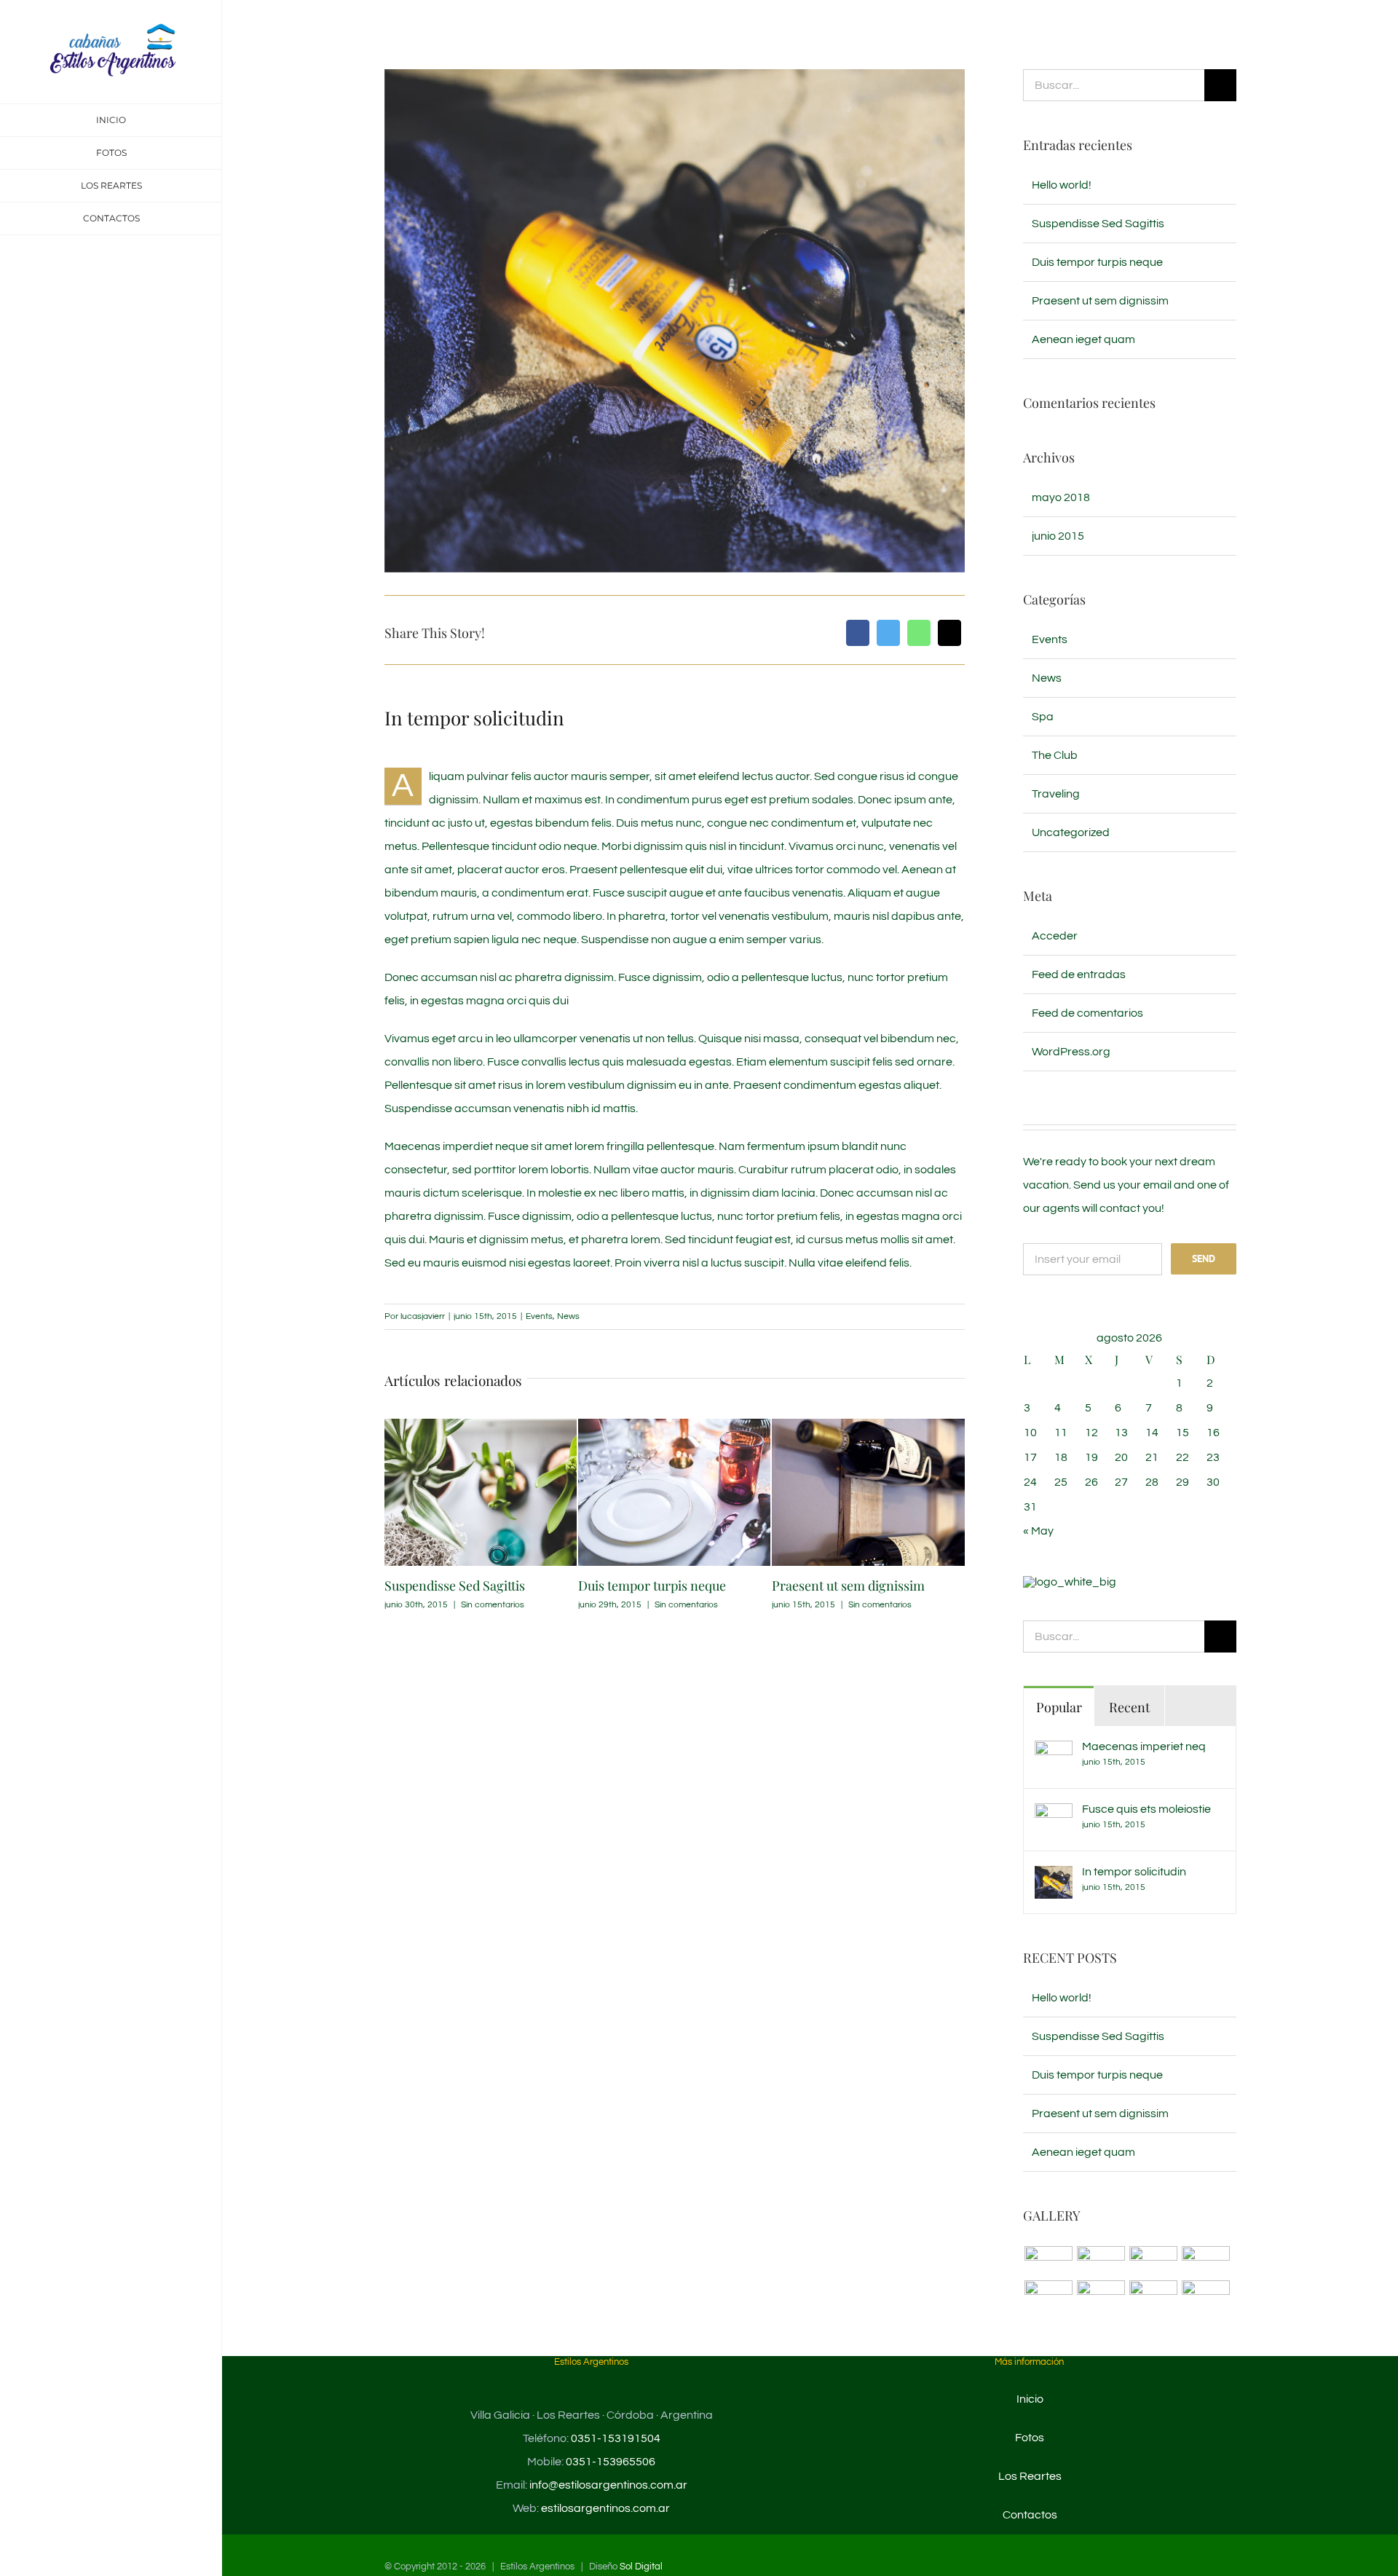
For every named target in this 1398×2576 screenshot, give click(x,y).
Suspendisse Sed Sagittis (455, 1586)
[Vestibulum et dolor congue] (1101, 2295)
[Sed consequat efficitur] (1205, 2295)
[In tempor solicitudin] (1054, 1878)
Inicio (1030, 2399)
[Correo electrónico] (949, 633)
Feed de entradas (1079, 974)
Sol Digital (641, 2567)
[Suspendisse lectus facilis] (1205, 2261)
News (568, 1316)
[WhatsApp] (919, 633)
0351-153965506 (611, 2462)
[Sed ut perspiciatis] (1101, 2261)
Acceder (1055, 936)
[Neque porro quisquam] (1048, 2261)
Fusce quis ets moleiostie (1146, 1809)
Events (539, 1316)
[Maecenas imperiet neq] (1054, 1752)
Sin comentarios (493, 1605)
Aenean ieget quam (1083, 339)
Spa (1043, 717)
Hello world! (1062, 185)
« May (1038, 1531)
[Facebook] (858, 633)
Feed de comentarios (1087, 1013)
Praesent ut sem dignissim (848, 1586)
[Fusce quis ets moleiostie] (1054, 1815)
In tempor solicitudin (1134, 1872)
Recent (1129, 1707)
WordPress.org (1071, 1052)
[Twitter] (888, 633)
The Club (1055, 755)
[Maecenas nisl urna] (1153, 2295)
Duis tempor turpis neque (652, 1586)
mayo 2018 (1061, 497)
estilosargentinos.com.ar (605, 2508)
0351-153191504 (616, 2438)
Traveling (1056, 794)
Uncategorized (1071, 832)
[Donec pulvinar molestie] (1048, 2295)
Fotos (1030, 2438)
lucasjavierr (423, 1316)
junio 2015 (1058, 536)
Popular (1059, 1707)
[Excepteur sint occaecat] (1153, 2261)
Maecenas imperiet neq (1144, 1746)
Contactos (1030, 2515)
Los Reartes (1030, 2476)
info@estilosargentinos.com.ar (608, 2485)
